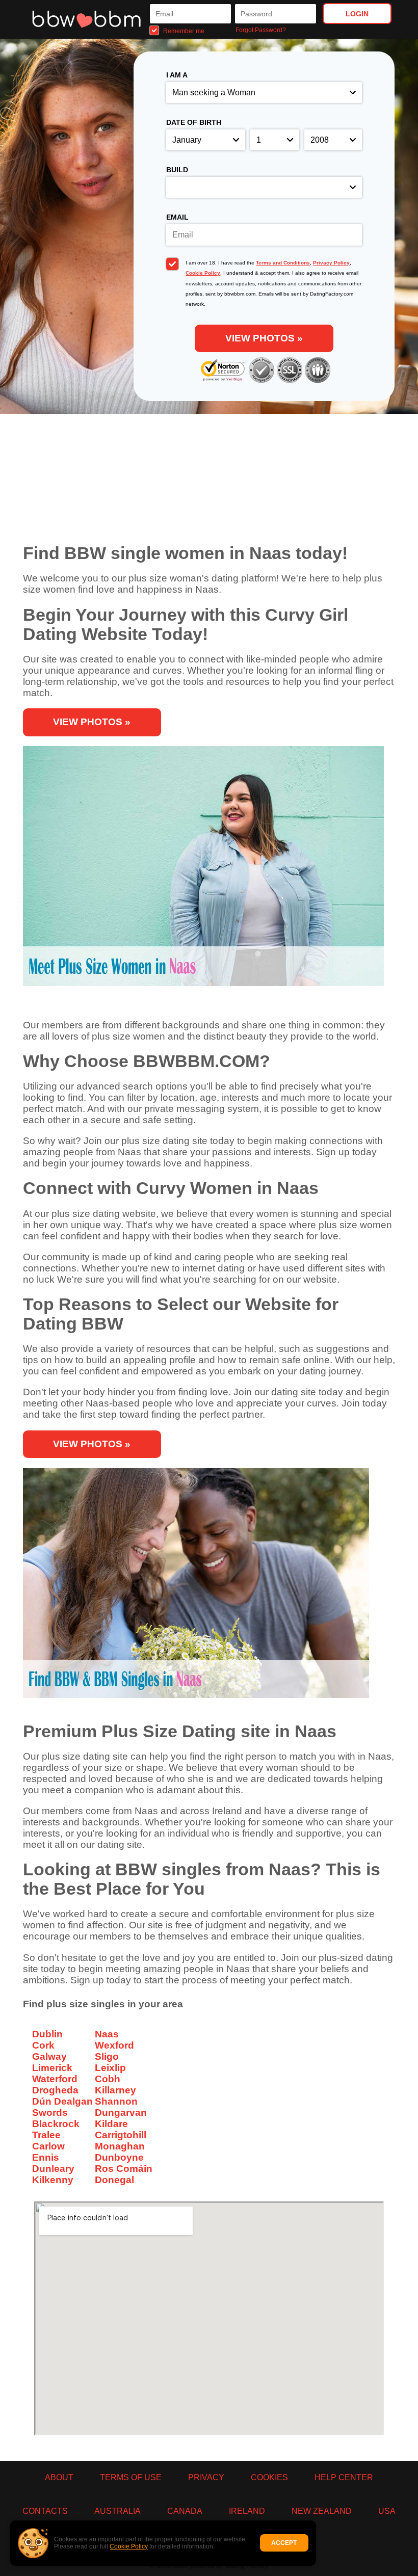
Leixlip (110, 2068)
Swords (50, 2113)
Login (357, 14)
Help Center (344, 2477)
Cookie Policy (129, 2546)
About (59, 2477)
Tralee (46, 2135)
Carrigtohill (121, 2135)
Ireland (247, 2511)
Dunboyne (119, 2157)
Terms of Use (131, 2477)
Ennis (46, 2157)
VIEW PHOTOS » (264, 338)
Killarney (115, 2090)
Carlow (48, 2146)
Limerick (52, 2068)
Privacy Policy (331, 263)
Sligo (107, 2056)
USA (387, 2511)
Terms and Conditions (283, 263)
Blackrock (56, 2124)
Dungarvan (121, 2113)
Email (177, 217)
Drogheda (55, 2090)
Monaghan (120, 2146)
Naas (107, 2034)
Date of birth (194, 122)
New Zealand (322, 2511)
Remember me (183, 31)
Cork (43, 2045)
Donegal (114, 2180)
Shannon (116, 2101)
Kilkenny (53, 2180)
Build (177, 170)
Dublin (47, 2034)
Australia (117, 2511)
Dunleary (53, 2169)
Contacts (45, 2511)
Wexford (114, 2045)
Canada (185, 2511)
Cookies (269, 2477)
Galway (49, 2056)
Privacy (206, 2477)
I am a (177, 75)
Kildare (111, 2124)
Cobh (108, 2079)
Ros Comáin (124, 2169)
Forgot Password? (261, 30)
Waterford (55, 2079)
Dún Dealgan (62, 2101)
